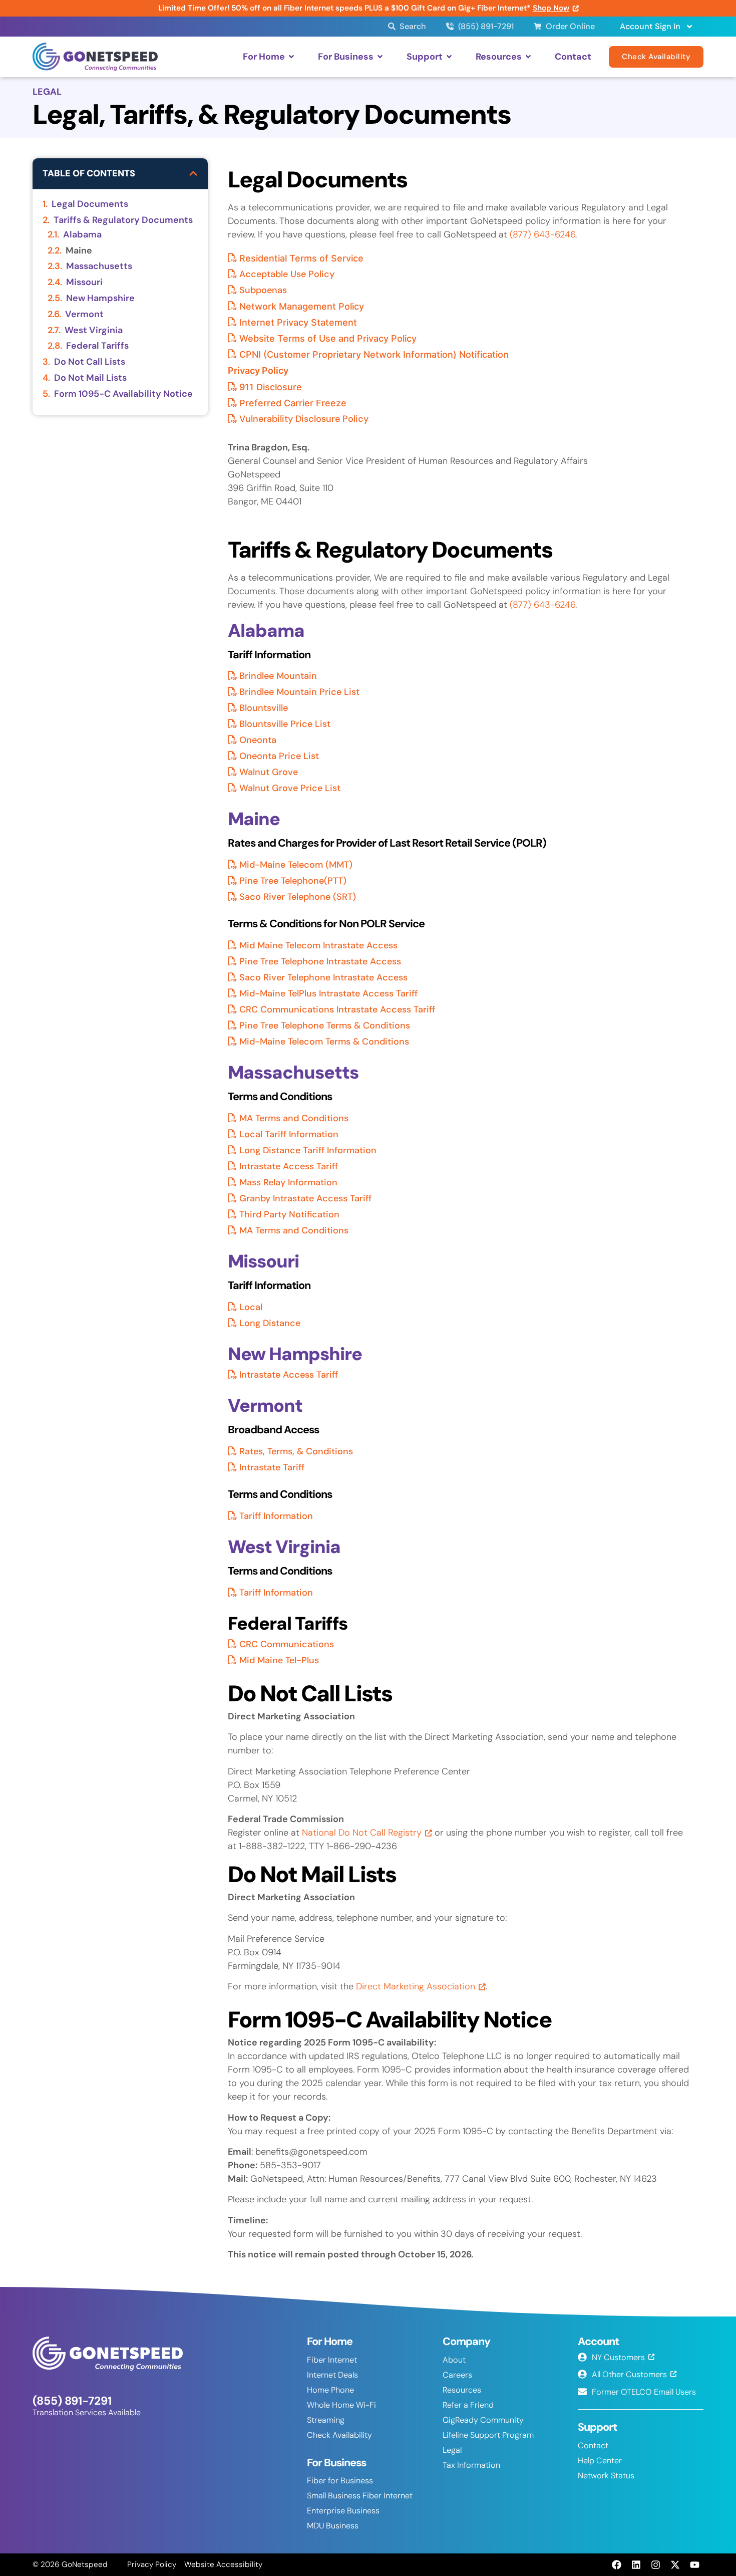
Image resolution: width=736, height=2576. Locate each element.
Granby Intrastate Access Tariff (305, 1198)
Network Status (606, 2476)
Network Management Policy (302, 306)
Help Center (600, 2461)
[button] (193, 173)
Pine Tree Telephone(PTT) (293, 881)
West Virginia (94, 331)
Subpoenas (263, 290)
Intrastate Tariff (272, 1467)
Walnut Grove (269, 772)
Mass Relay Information (288, 1182)
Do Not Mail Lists (90, 378)
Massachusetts (99, 267)
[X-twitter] (675, 2564)
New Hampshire (100, 299)
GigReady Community (483, 2420)
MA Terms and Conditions (294, 1118)
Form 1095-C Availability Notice (123, 394)
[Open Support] (449, 57)
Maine (79, 251)
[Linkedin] (636, 2564)
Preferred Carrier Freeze (293, 403)
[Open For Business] (380, 57)
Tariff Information (276, 1516)
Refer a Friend (468, 2405)
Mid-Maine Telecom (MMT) (296, 865)
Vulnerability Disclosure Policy (304, 419)
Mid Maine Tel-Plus (279, 1660)
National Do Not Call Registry (362, 1833)
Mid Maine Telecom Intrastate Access (318, 945)
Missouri (84, 283)
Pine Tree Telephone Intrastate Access (320, 961)
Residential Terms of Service (301, 258)
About (454, 2360)
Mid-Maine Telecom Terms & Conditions (324, 1042)
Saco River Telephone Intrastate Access (323, 977)
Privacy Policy (258, 370)
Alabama (82, 235)
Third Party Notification (289, 1214)
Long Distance (270, 1323)
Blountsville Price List (285, 724)
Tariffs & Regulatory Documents (123, 220)
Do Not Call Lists (90, 362)
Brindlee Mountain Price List (299, 692)
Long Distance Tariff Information (308, 1150)
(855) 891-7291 (72, 2401)
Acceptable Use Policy (287, 274)
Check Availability (339, 2435)
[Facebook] (616, 2564)
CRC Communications (287, 1644)
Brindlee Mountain (278, 676)
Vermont (84, 315)
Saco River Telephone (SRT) (298, 897)
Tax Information (471, 2465)
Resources (462, 2390)
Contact (593, 2445)
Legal (452, 2450)
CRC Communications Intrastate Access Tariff (337, 1009)
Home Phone (330, 2390)
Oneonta (258, 740)
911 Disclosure (271, 387)
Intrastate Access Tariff (289, 1166)
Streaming (326, 2420)
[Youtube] (695, 2564)
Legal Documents (90, 204)
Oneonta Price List (279, 756)
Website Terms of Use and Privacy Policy (328, 338)
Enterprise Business (343, 2511)
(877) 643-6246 (542, 234)
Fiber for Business (340, 2481)
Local (251, 1307)
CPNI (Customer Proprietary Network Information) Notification (374, 354)
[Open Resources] (528, 57)
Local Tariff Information (289, 1134)
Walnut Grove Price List (290, 788)
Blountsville (264, 708)
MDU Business (333, 2526)
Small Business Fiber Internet (360, 2496)
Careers (457, 2375)
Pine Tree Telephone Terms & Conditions (325, 1025)
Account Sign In (650, 26)
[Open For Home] (291, 57)
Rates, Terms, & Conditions (296, 1451)
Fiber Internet (332, 2360)
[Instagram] (655, 2564)
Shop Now (551, 8)
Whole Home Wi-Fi (341, 2405)
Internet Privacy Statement (298, 322)
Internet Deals (332, 2375)
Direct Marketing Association (416, 1986)
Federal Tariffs (97, 346)
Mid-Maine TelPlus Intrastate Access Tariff (328, 993)
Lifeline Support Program (488, 2435)
